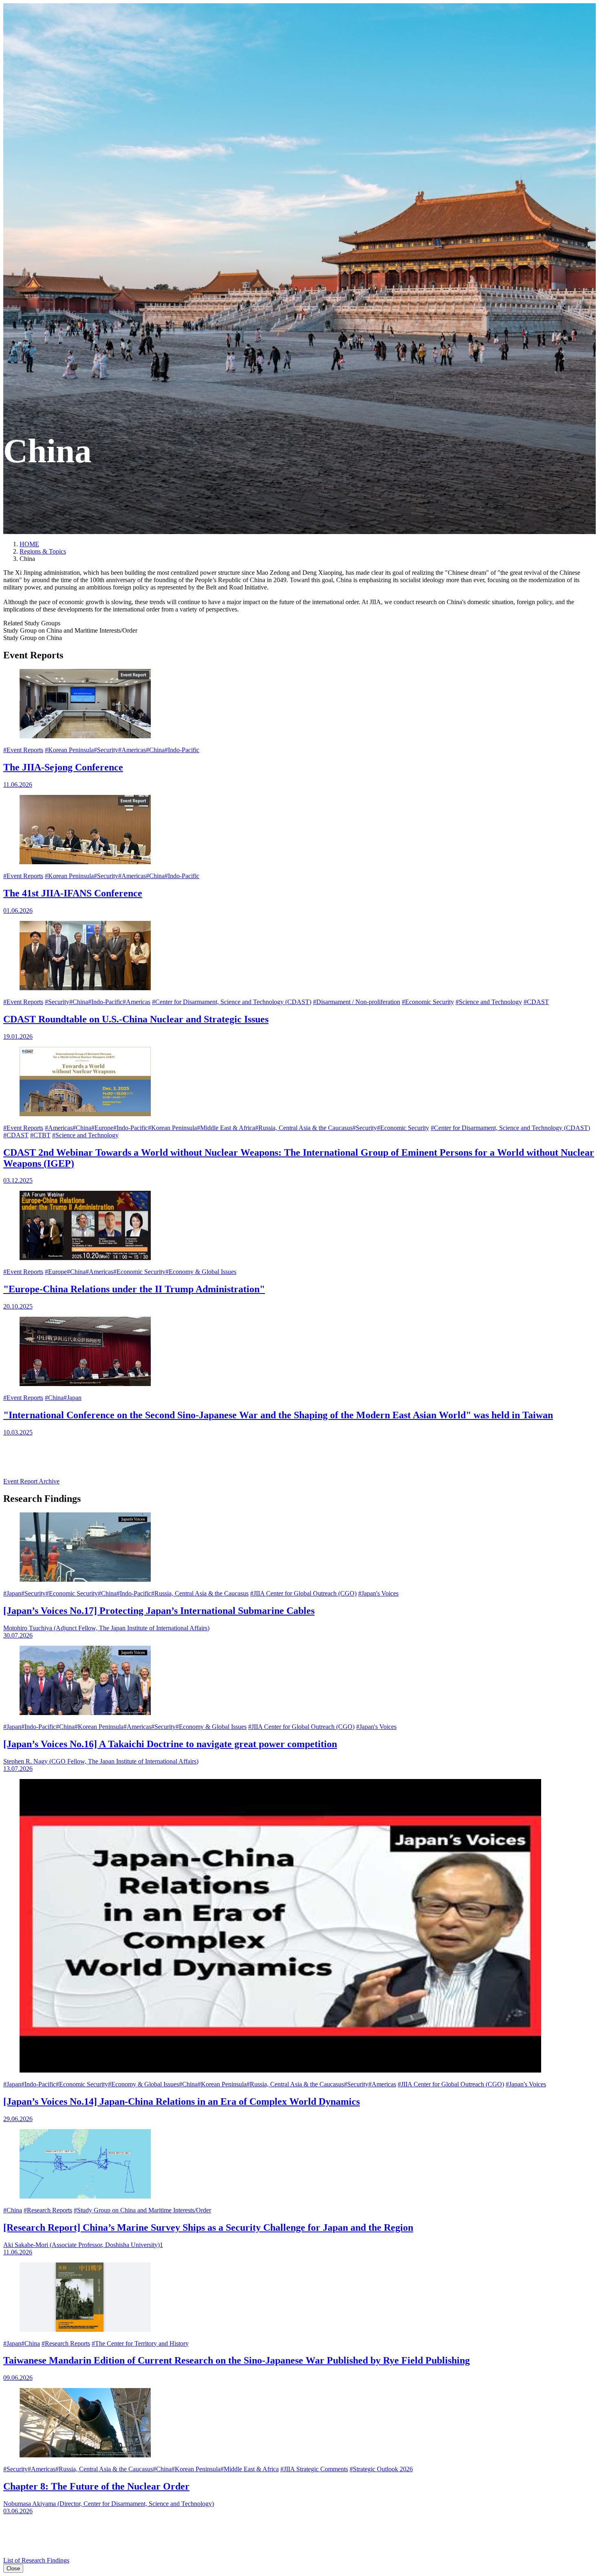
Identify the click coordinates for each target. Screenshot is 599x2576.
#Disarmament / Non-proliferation (357, 1002)
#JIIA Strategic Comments (314, 2469)
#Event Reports (23, 750)
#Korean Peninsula (69, 750)
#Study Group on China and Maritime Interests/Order (142, 2210)
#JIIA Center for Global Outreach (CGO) (303, 1593)
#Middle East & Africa (226, 1128)
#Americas (132, 750)
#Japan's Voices (378, 1593)
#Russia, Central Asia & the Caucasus (304, 1128)
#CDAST (536, 1002)
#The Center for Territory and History (140, 2343)
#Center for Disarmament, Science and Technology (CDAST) (232, 1002)
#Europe (102, 1128)
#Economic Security (428, 1002)
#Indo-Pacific (182, 750)
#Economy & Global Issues (201, 1272)
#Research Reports (48, 2210)
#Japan (73, 1398)
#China (155, 750)
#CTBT (40, 1135)
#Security (106, 750)
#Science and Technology (489, 1002)
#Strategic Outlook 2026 (381, 2469)
